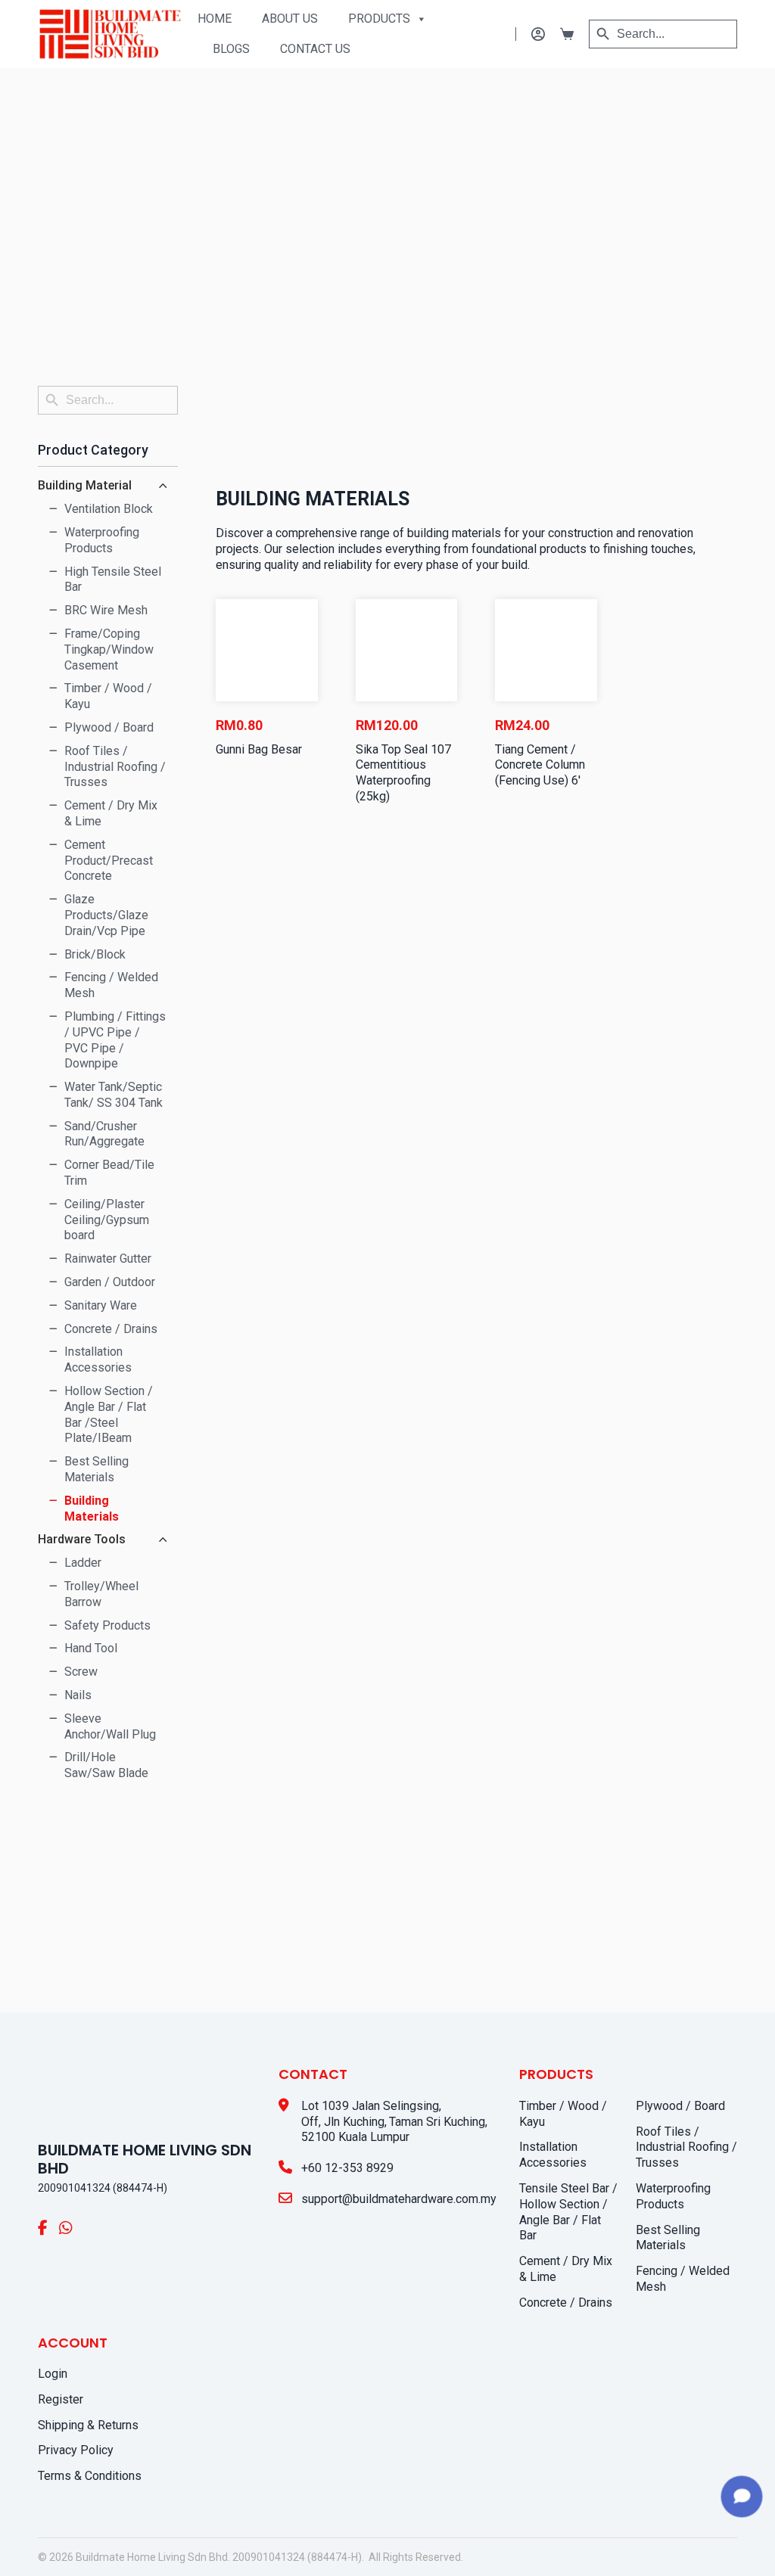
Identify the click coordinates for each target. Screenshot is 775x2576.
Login (53, 2374)
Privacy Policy (76, 2450)
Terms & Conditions (90, 2476)
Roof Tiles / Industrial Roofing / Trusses (686, 2147)
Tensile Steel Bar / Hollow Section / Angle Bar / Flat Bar (568, 2212)
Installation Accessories (553, 2155)
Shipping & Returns (88, 2425)
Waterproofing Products (673, 2196)
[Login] (530, 34)
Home (215, 19)
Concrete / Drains (566, 2303)
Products (379, 19)
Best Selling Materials (668, 2238)
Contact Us (315, 49)
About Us (290, 19)
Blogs (231, 49)
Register (61, 2399)
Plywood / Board (680, 2106)
